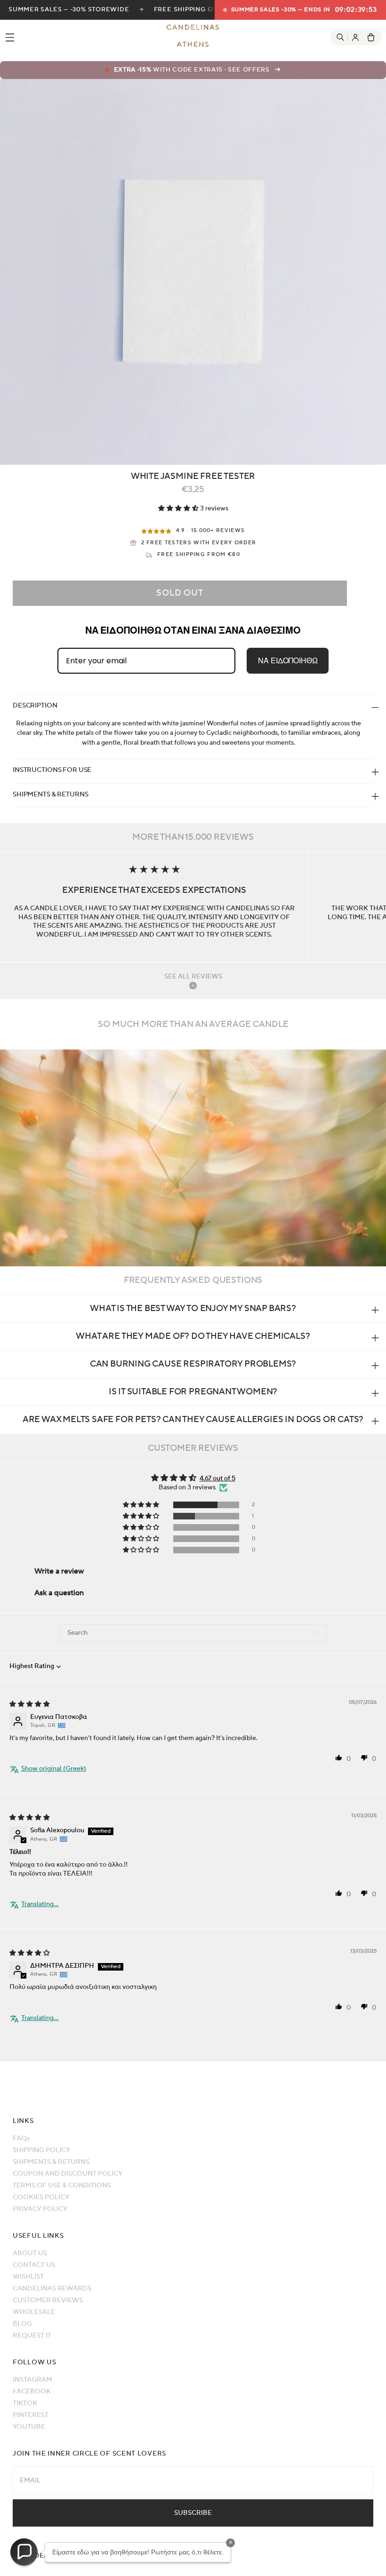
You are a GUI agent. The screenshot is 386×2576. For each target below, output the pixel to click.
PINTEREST (31, 2415)
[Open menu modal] (7, 37)
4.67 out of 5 (217, 1479)
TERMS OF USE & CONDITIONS (62, 2186)
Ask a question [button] (59, 1593)
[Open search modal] (340, 37)
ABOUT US (30, 2253)
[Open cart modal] (371, 37)
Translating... (40, 1904)
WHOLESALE (34, 2312)
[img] (30, 1704)
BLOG (22, 2324)
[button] (179, 509)
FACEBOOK (32, 2392)
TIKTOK (25, 2403)
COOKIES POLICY (41, 2197)
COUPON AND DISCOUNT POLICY (68, 2174)
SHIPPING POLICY (41, 2150)
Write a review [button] (59, 1571)
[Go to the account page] (355, 37)
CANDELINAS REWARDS (52, 2289)
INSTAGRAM (32, 2380)
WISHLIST (28, 2277)
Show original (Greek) (54, 1769)
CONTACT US (34, 2265)
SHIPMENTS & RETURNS (51, 2162)
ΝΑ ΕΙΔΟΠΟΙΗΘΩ (288, 661)
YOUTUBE (29, 2427)
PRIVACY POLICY (40, 2209)
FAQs (21, 2139)
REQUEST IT (32, 2336)
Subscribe (193, 2513)
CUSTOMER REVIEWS (48, 2300)
